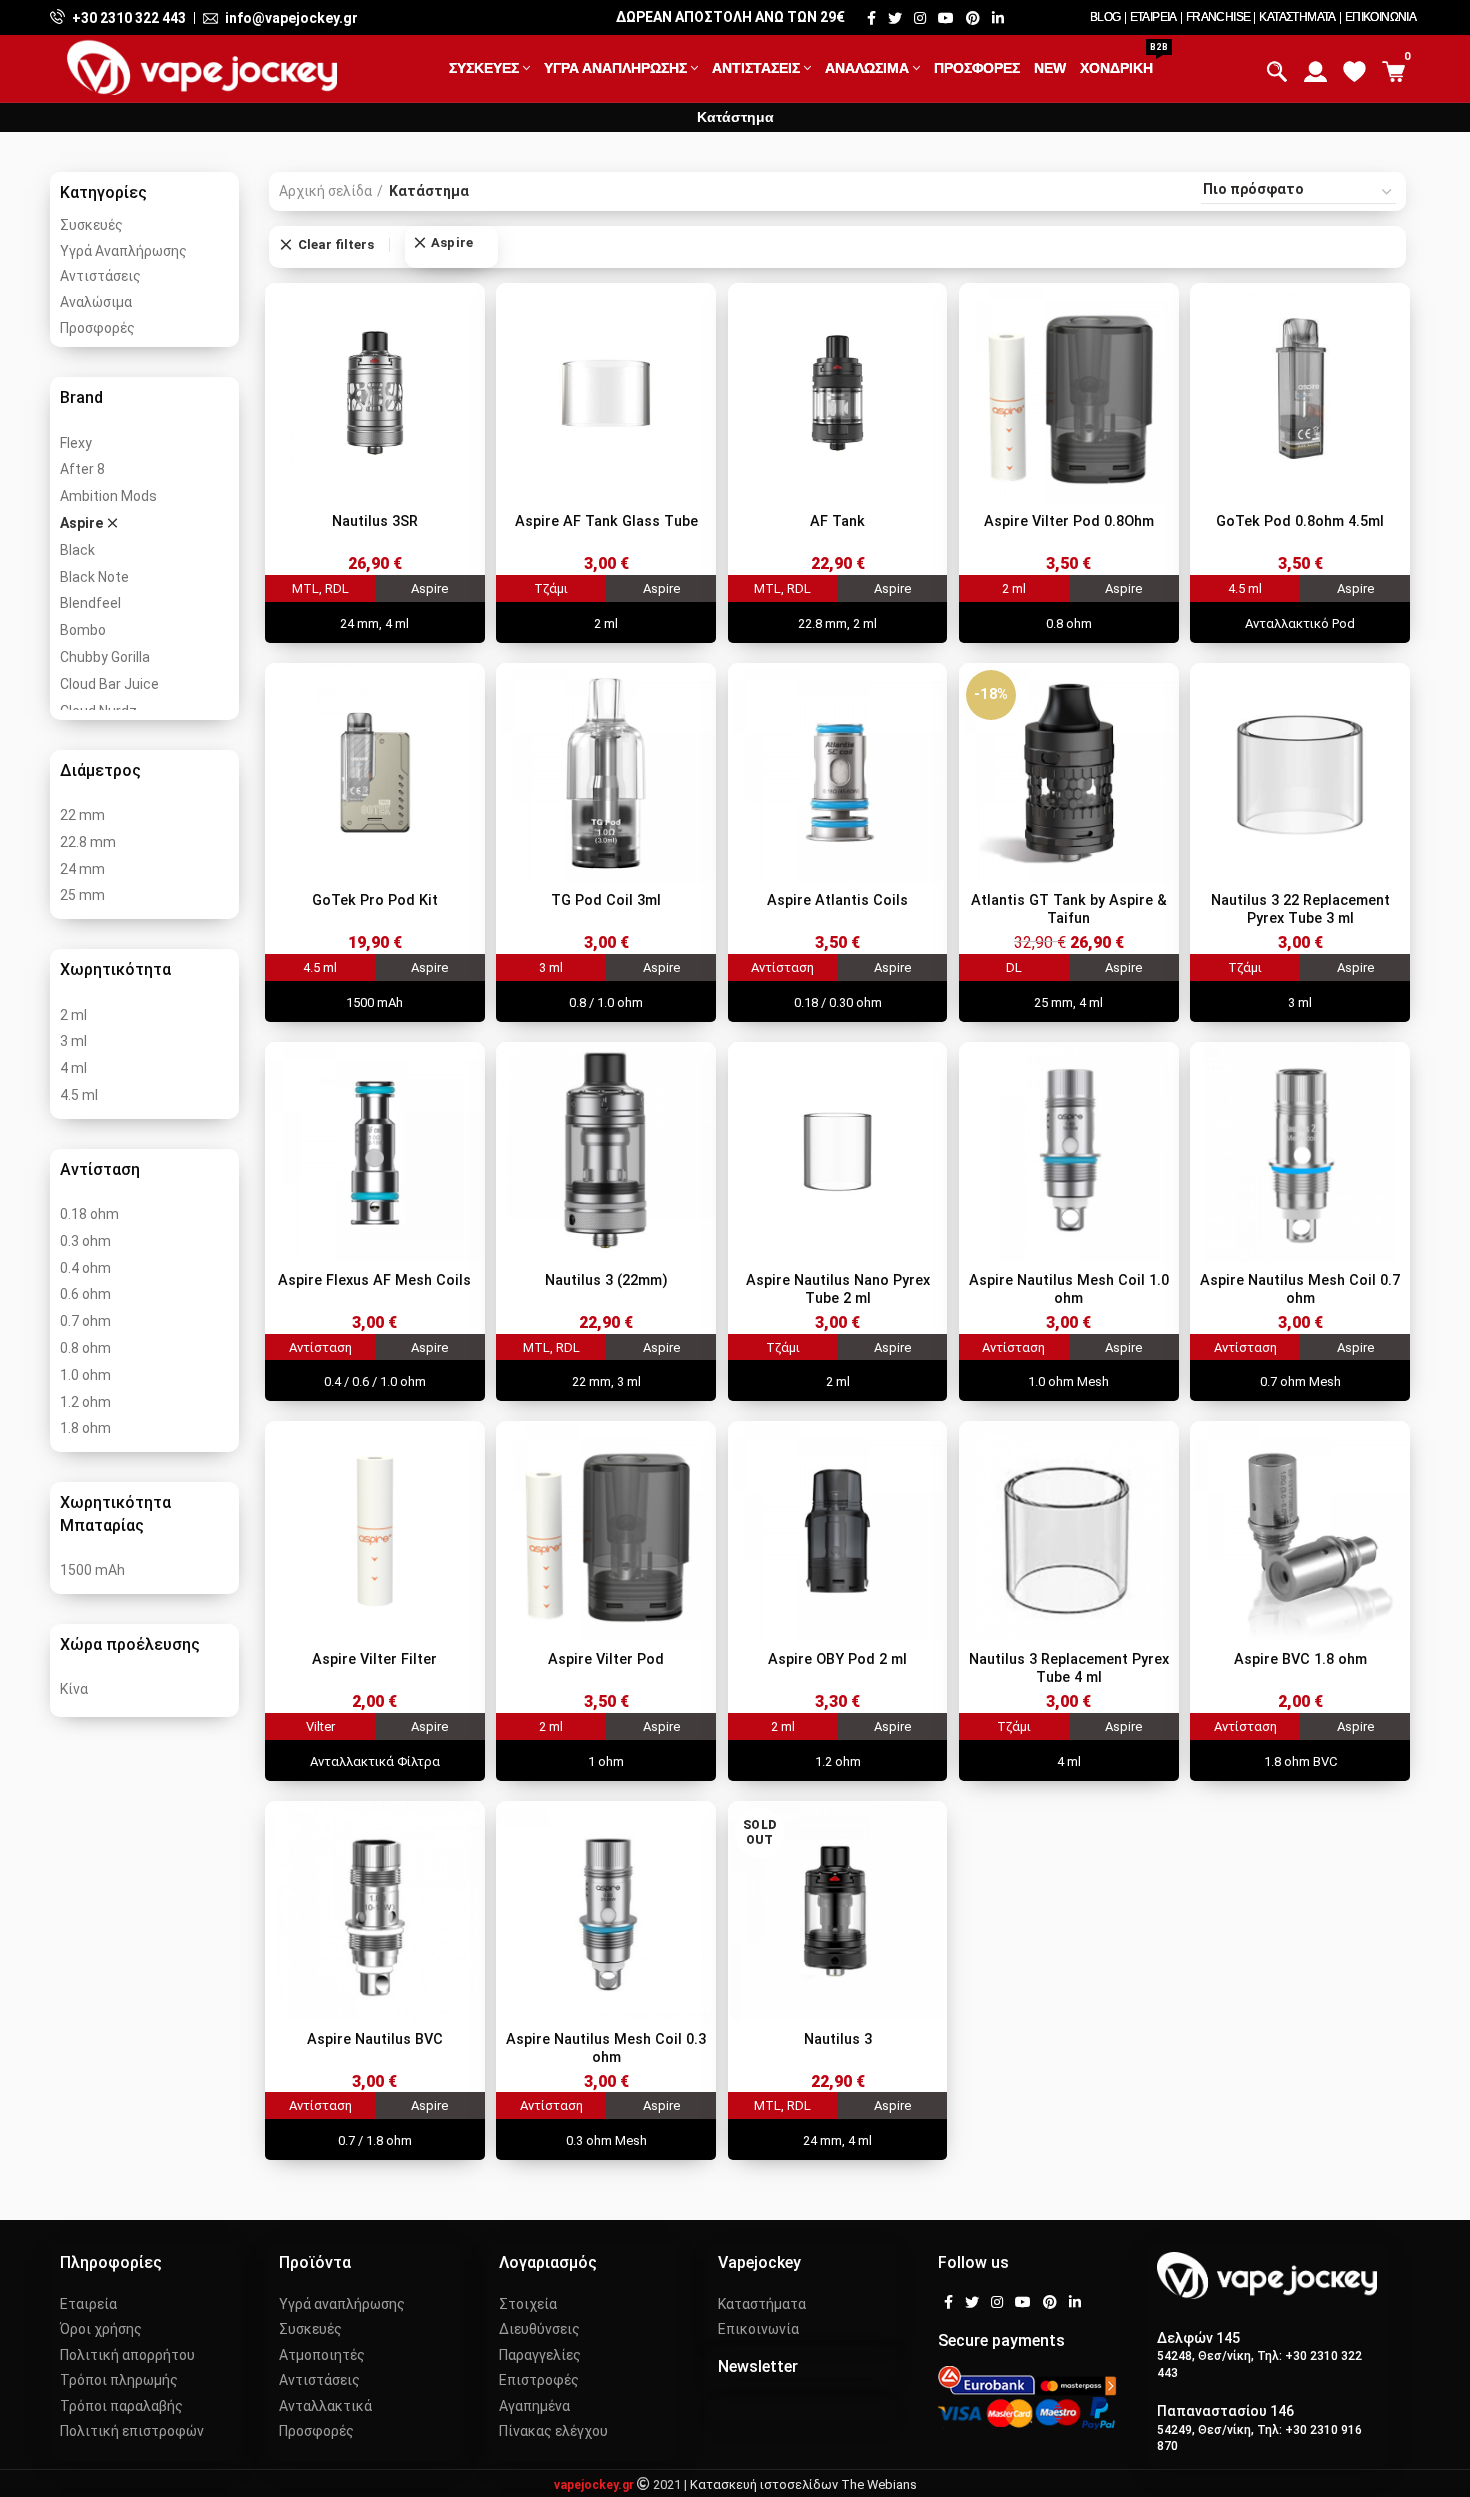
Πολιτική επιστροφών (132, 2431)
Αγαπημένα (534, 2406)
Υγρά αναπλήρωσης (342, 2304)
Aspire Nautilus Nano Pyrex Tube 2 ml (838, 1289)
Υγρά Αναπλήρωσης (123, 251)
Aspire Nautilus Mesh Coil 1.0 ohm (1069, 1289)
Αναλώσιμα (96, 302)
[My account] (1315, 66)
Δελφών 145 (1198, 2338)
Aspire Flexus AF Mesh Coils (374, 1280)
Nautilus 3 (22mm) (606, 1280)
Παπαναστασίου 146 (1225, 2411)
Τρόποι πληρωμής (119, 2380)
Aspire (452, 242)
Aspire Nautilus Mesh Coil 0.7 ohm (1300, 1289)
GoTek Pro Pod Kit (375, 900)
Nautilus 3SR (375, 521)
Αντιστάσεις (100, 276)
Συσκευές (91, 225)
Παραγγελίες (540, 2355)
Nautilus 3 (838, 2039)
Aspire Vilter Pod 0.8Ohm (1069, 521)
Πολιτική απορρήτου (127, 2355)
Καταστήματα (762, 2304)
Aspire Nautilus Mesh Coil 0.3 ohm (606, 2048)
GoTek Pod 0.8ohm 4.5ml (1300, 521)
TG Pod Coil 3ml (606, 900)
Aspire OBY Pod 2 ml (837, 1659)
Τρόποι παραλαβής (121, 2406)
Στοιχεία (528, 2304)
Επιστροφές (539, 2380)
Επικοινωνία (758, 2329)
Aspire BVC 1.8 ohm (1300, 1659)
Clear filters (336, 245)
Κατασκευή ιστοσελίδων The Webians (803, 2484)
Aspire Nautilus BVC (375, 2039)
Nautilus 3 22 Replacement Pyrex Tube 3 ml (1300, 909)
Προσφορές (97, 328)
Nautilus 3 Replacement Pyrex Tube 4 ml (1069, 1668)
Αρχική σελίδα (325, 191)
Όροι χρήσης (101, 2329)
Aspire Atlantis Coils (837, 900)
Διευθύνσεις (539, 2329)
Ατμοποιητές (322, 2355)
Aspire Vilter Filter (374, 1659)
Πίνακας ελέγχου (553, 2431)
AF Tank (837, 521)
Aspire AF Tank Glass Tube (606, 521)
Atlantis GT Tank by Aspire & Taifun (1069, 909)
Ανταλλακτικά (325, 2406)
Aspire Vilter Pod (606, 1659)
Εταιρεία (88, 2304)
